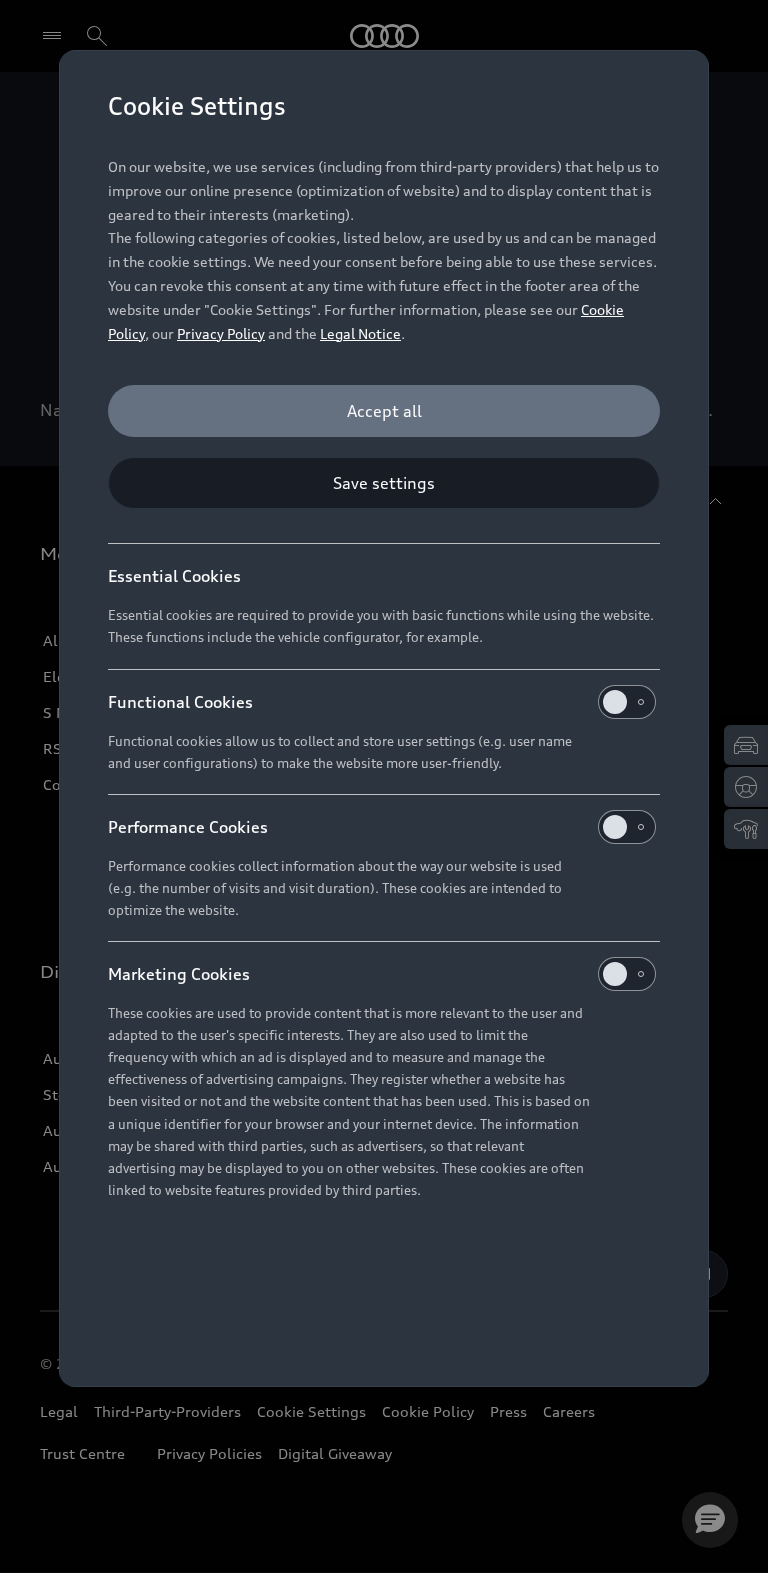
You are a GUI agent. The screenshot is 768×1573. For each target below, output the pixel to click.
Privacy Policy (221, 333)
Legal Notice (360, 333)
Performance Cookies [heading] (188, 827)
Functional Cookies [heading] (180, 702)
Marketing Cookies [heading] (179, 974)
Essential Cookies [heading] (174, 576)
